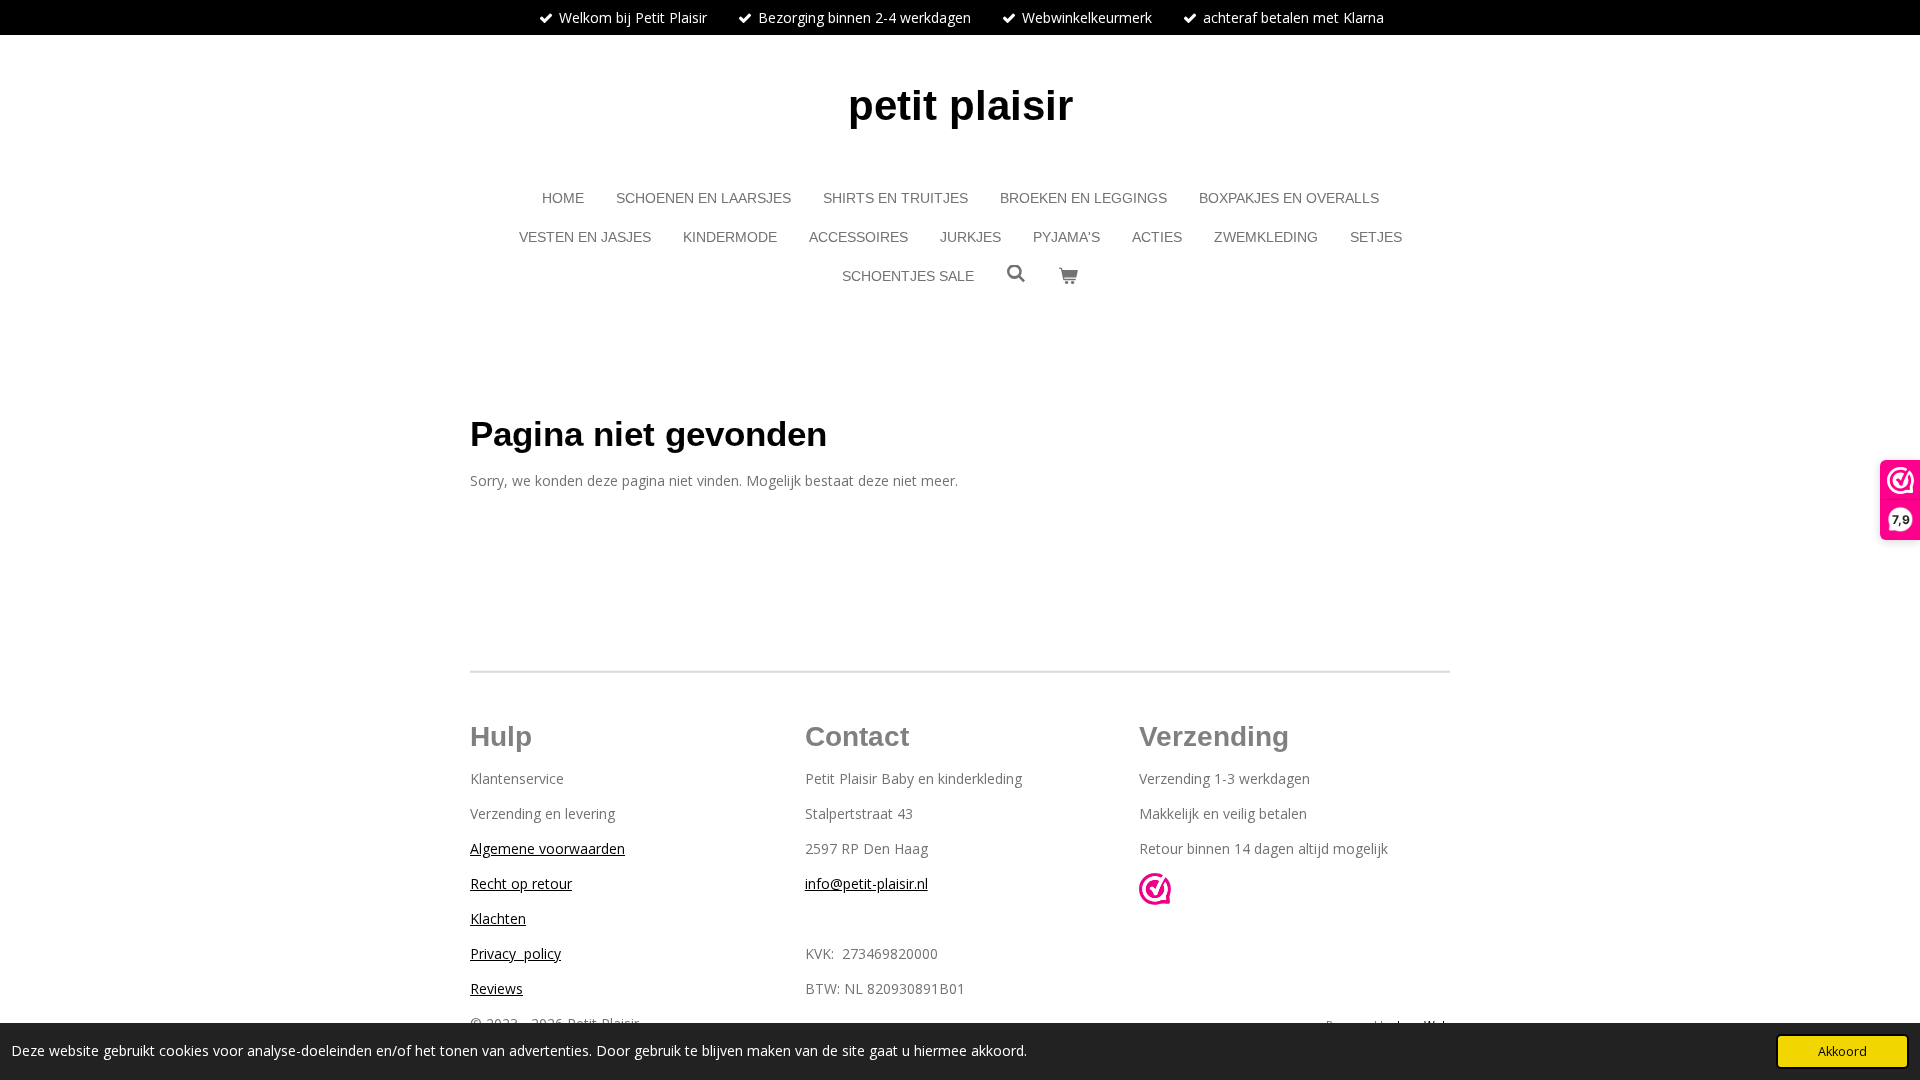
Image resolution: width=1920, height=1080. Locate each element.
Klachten (498, 918)
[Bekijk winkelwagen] (1068, 276)
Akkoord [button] (1842, 1051)
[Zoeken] (1016, 274)
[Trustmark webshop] (1155, 891)
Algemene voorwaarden (547, 848)
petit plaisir (960, 105)
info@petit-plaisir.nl (866, 883)
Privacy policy (515, 953)
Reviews (496, 988)
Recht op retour (521, 883)
